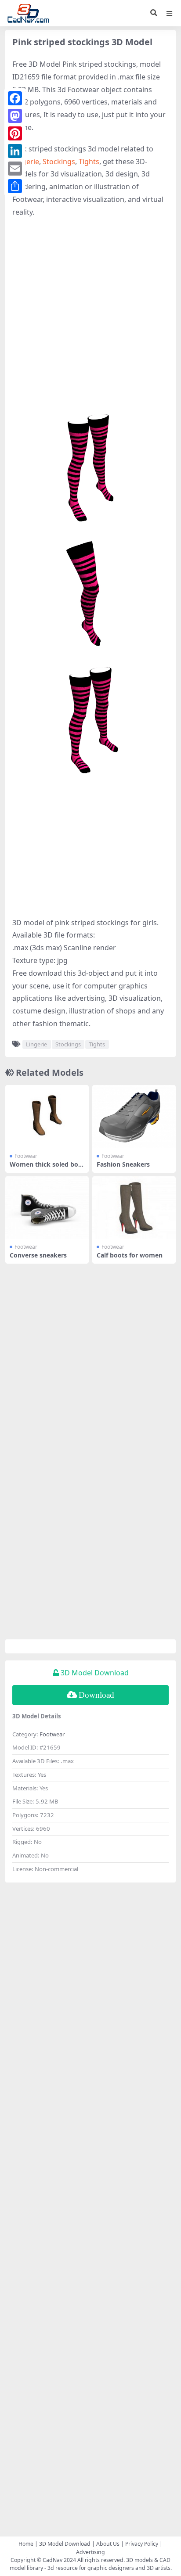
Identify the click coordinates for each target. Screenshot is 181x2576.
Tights (89, 162)
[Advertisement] (90, 318)
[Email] (15, 169)
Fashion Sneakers (123, 1164)
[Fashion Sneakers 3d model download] (134, 1116)
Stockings (59, 162)
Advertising (90, 2552)
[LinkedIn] (15, 151)
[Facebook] (15, 98)
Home (26, 2544)
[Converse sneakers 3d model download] (47, 1208)
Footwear (26, 1156)
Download (96, 1695)
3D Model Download (65, 2544)
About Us (108, 2544)
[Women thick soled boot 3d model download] (47, 1116)
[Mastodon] (15, 116)
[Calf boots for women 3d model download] (134, 1208)
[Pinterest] (15, 133)
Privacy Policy (142, 2544)
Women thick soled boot (46, 1168)
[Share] (15, 186)
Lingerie (26, 162)
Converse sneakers (38, 1255)
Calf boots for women (130, 1255)
